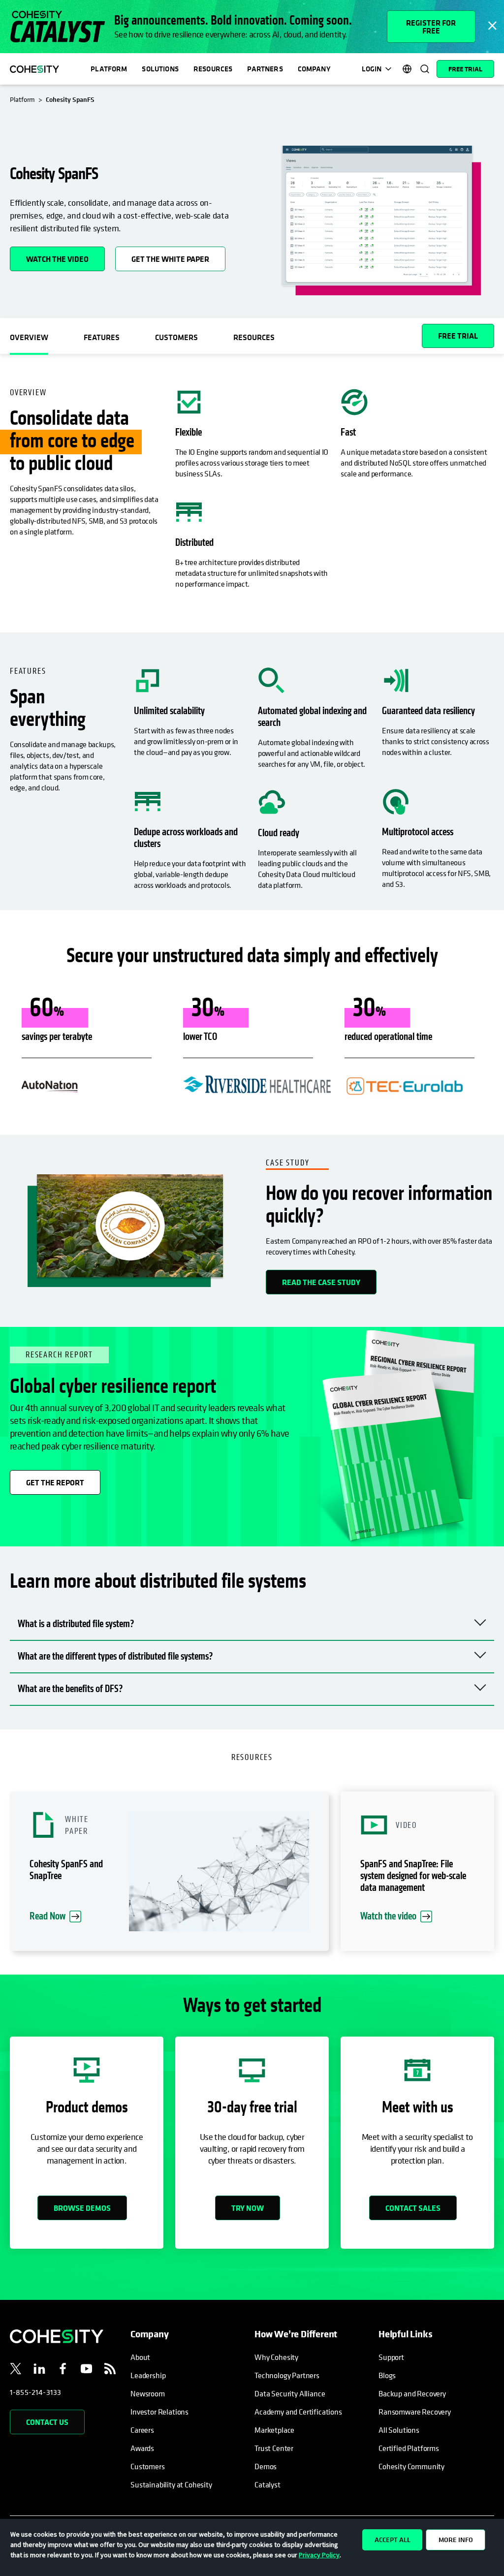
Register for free (431, 27)
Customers (148, 2466)
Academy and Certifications (298, 2412)
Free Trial (465, 69)
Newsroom (148, 2393)
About (140, 2357)
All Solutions (399, 2430)
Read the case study (321, 1282)
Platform (109, 69)
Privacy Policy (319, 2555)
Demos (266, 2466)
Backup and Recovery (412, 2393)
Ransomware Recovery (415, 2412)
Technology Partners (287, 2375)
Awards (142, 2448)
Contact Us (47, 2422)
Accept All (393, 2540)
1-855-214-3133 (35, 2392)
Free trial (458, 336)
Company (314, 69)
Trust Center (274, 2448)
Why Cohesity (276, 2357)
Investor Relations (159, 2412)
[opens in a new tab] (16, 2370)
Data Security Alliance (290, 2393)
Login (372, 69)
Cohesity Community (411, 2466)
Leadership (148, 2375)
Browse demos (82, 2208)
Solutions (160, 69)
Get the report (55, 1482)
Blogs (387, 2375)
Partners (265, 69)
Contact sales (413, 2208)
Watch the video (57, 259)
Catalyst (268, 2484)
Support (391, 2357)
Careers (142, 2430)
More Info (456, 2540)
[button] (169, 1871)
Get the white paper (178, 255)
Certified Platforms (409, 2448)
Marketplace (274, 2430)
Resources (213, 69)
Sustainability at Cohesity (172, 2484)
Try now (248, 2208)
